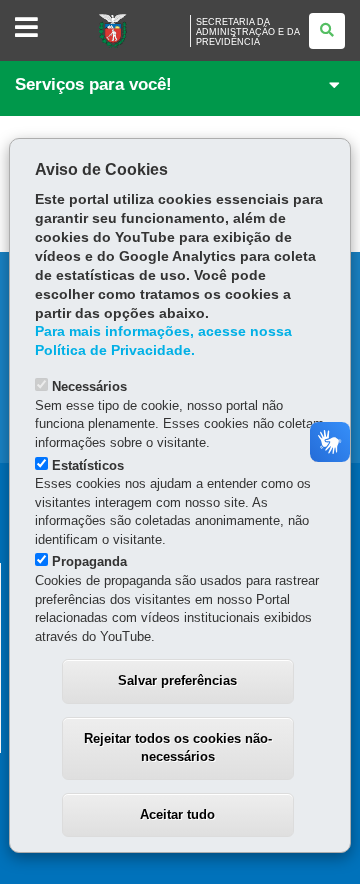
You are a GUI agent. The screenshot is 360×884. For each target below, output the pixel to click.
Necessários (89, 386)
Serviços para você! (93, 84)
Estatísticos (88, 465)
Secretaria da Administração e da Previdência (247, 32)
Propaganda (89, 561)
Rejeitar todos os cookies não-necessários (178, 748)
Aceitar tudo (177, 814)
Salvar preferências (177, 680)
